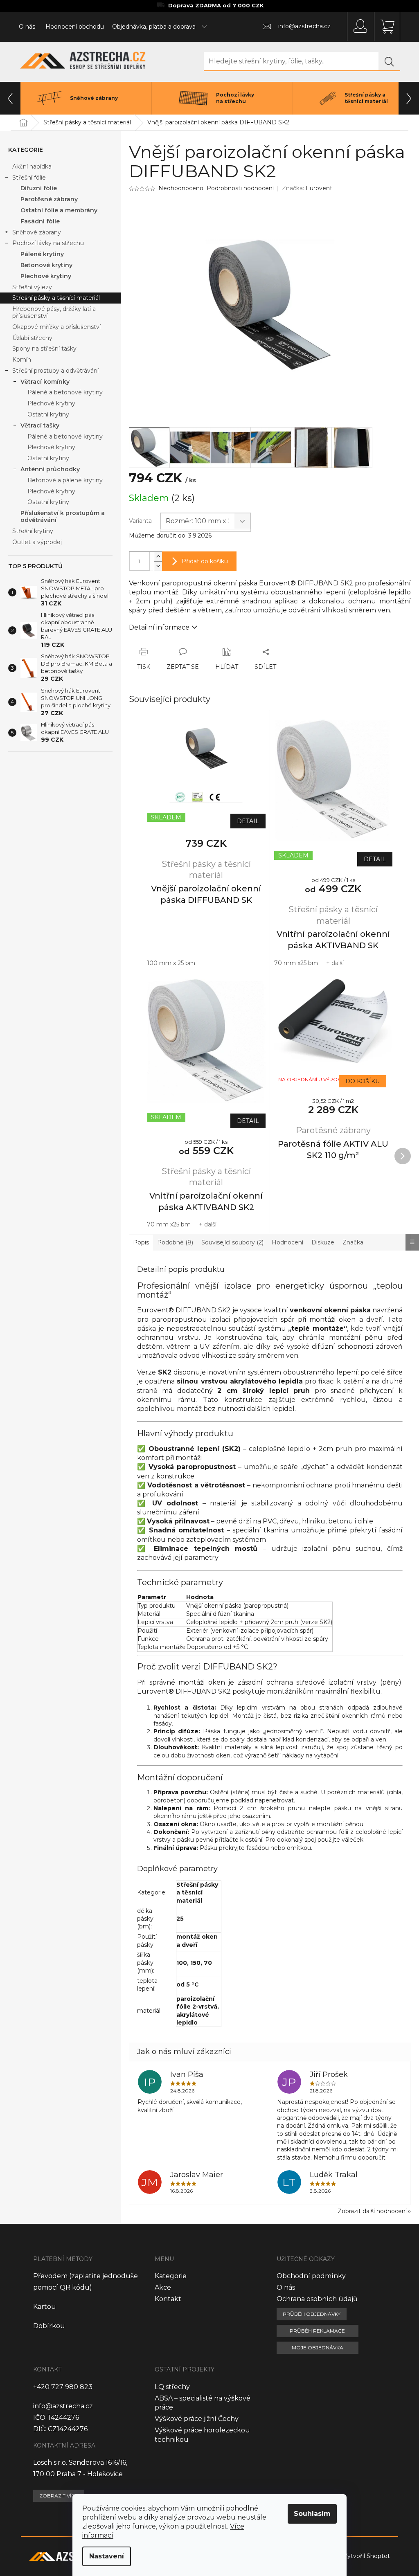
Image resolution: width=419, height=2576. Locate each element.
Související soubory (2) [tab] (232, 1242)
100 (182, 1963)
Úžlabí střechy (32, 338)
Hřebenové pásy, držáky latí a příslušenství (54, 312)
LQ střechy (172, 2387)
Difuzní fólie (39, 188)
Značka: (307, 188)
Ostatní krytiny (48, 414)
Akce (163, 2287)
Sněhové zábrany (37, 232)
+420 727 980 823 (63, 2387)
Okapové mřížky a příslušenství (56, 327)
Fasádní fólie (40, 221)
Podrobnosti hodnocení (240, 188)
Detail (248, 821)
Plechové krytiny (46, 276)
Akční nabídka (32, 166)
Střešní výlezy (32, 287)
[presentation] (10, 98)
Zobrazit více (59, 2496)
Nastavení (107, 2556)
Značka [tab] (353, 1242)
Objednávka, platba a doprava (154, 27)
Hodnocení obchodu (75, 27)
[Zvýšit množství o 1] (158, 557)
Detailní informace (159, 627)
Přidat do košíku (205, 561)
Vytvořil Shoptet (367, 2556)
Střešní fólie (29, 178)
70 (208, 1963)
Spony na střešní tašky (44, 349)
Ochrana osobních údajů (317, 2299)
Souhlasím (312, 2514)
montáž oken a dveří (197, 1940)
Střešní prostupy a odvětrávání (55, 371)
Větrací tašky (40, 425)
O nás (27, 27)
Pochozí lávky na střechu (48, 243)
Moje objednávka (318, 2348)
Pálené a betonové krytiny (65, 392)
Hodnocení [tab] (287, 1242)
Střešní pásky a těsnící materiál (56, 298)
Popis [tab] (141, 1242)
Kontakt (168, 2299)
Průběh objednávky (312, 2314)
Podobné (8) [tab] (175, 1242)
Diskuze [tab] (323, 1242)
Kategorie (171, 2276)
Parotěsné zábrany (49, 199)
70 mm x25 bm (296, 963)
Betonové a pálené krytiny (65, 480)
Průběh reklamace (317, 2331)
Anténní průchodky (50, 469)
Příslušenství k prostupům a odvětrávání (63, 516)
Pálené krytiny (42, 254)
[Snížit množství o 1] (158, 566)
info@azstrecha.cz (63, 2406)
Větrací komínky (45, 382)
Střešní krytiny (33, 531)
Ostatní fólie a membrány (59, 210)
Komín (22, 360)
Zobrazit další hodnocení (372, 2211)
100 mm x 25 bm (171, 963)
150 (195, 1963)
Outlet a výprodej (37, 542)
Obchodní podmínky (311, 2276)
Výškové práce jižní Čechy (197, 2419)
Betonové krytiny (46, 265)
